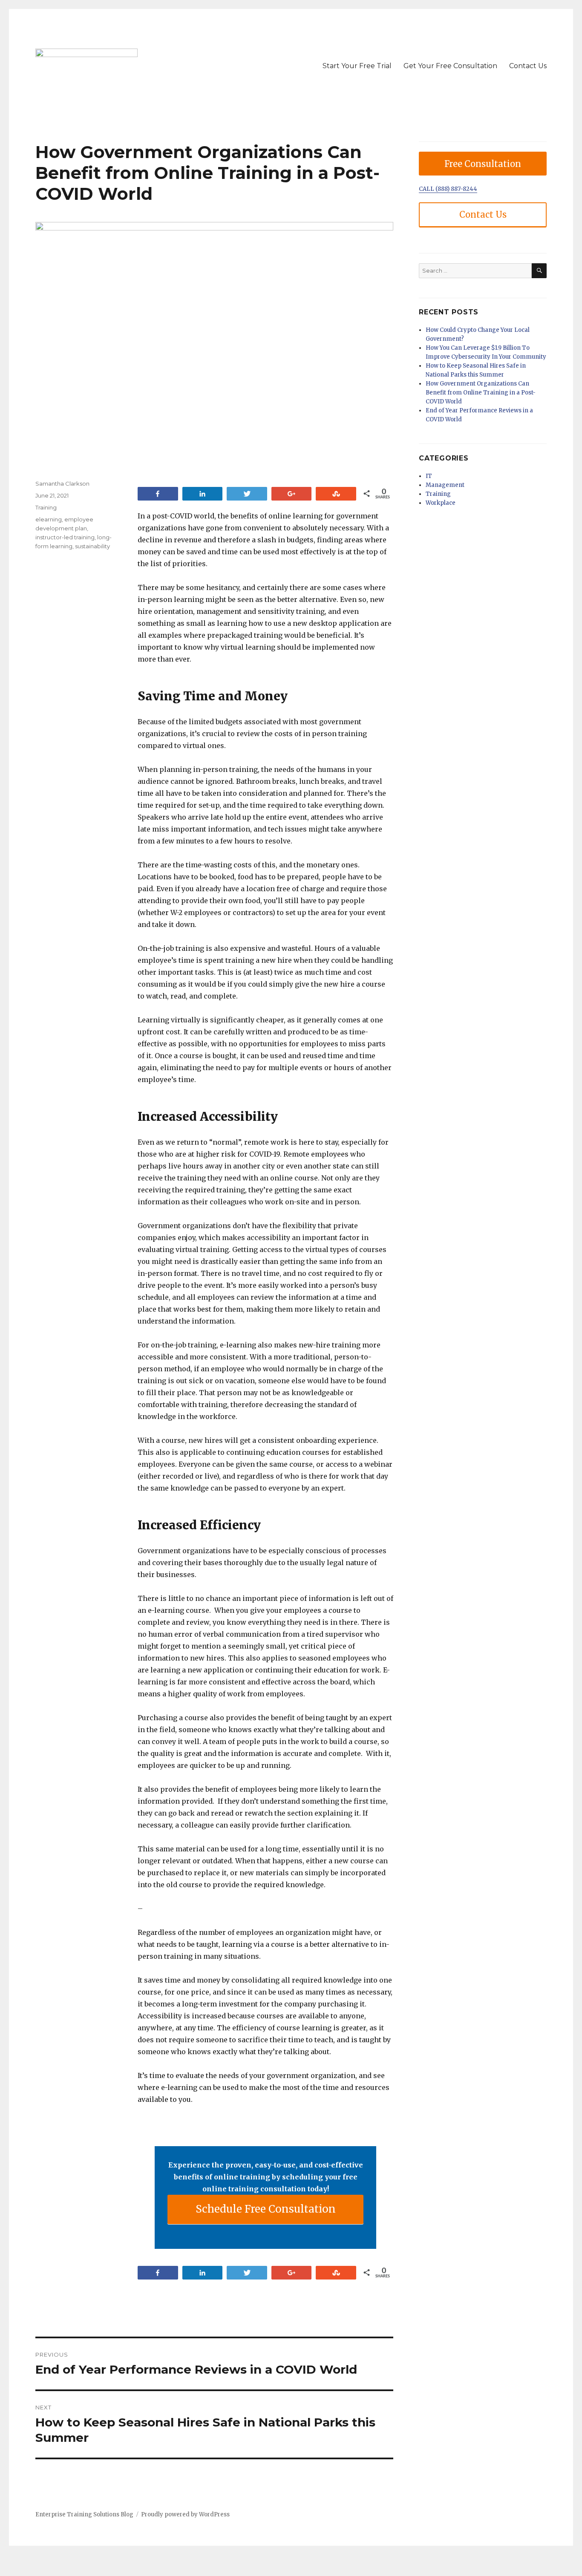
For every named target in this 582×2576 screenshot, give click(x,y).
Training (46, 507)
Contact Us (528, 66)
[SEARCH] (539, 271)
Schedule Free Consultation (266, 2209)
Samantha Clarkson (62, 484)
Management (445, 485)
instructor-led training (65, 537)
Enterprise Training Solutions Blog (84, 2514)
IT (429, 476)
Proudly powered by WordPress (185, 2514)
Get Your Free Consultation (450, 66)
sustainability (92, 546)
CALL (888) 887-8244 (448, 189)
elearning (49, 519)
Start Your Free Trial (357, 66)
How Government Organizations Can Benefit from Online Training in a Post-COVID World (481, 393)
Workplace (441, 503)
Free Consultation (483, 164)
